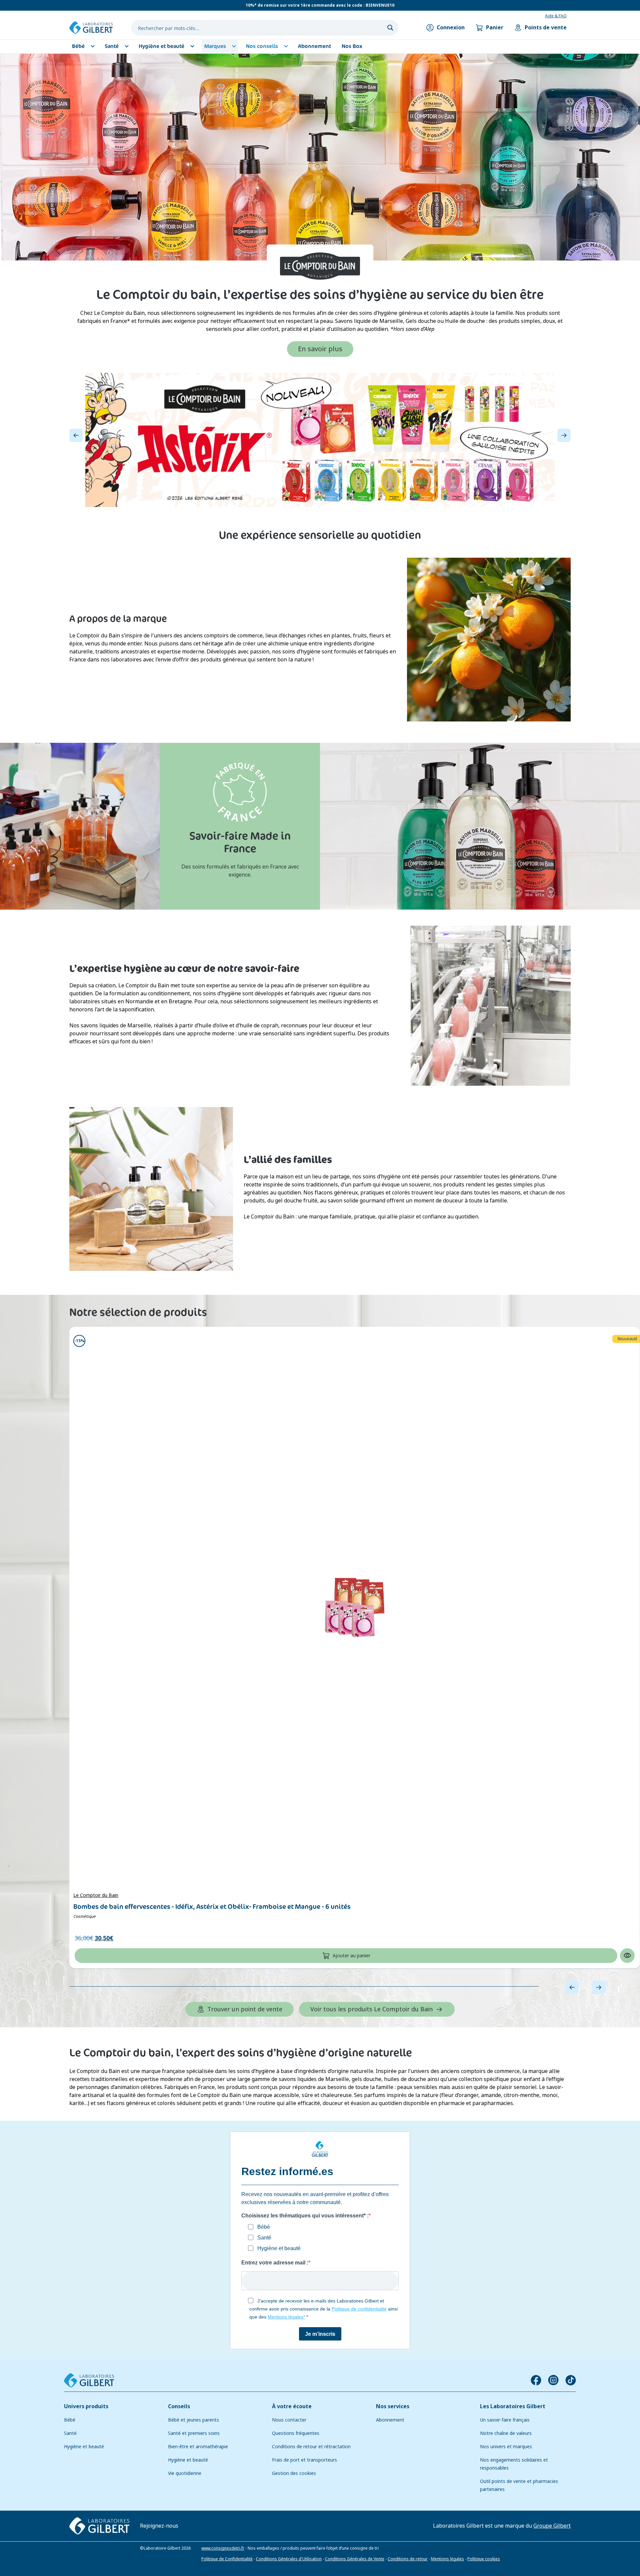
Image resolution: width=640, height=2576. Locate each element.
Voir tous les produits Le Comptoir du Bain (371, 2009)
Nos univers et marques (506, 2447)
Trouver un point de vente (245, 2009)
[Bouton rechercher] (390, 28)
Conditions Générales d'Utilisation (289, 2559)
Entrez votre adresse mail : (275, 2263)
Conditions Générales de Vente (355, 2559)
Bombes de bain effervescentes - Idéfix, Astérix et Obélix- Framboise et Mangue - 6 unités (212, 1907)
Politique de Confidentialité (227, 2559)
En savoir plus (320, 349)
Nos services (393, 2406)
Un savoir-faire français (505, 2420)
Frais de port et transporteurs (304, 2460)
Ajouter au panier (351, 1956)
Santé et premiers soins (194, 2433)
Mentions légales (447, 2559)
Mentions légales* (286, 2317)
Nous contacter (289, 2420)
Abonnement (390, 2420)
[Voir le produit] (355, 1607)
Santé (70, 2433)
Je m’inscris (320, 2334)
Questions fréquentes (296, 2433)
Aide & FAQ (556, 16)
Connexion (451, 28)
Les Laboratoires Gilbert (513, 2406)
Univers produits (86, 2406)
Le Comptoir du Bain (96, 1895)
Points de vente (546, 28)
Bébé (70, 2420)
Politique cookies (484, 2559)
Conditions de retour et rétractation (311, 2447)
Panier (495, 28)
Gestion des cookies (294, 2473)
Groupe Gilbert (552, 2525)
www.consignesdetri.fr (223, 2548)
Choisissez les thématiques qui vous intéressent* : (305, 2216)
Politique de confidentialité (359, 2309)
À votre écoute (292, 2406)
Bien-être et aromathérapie (198, 2447)
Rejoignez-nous (159, 2525)
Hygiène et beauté (84, 2447)
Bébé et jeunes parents (193, 2420)
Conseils (179, 2406)
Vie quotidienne (185, 2473)
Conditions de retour (408, 2559)
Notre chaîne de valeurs (506, 2433)
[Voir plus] (320, 440)
